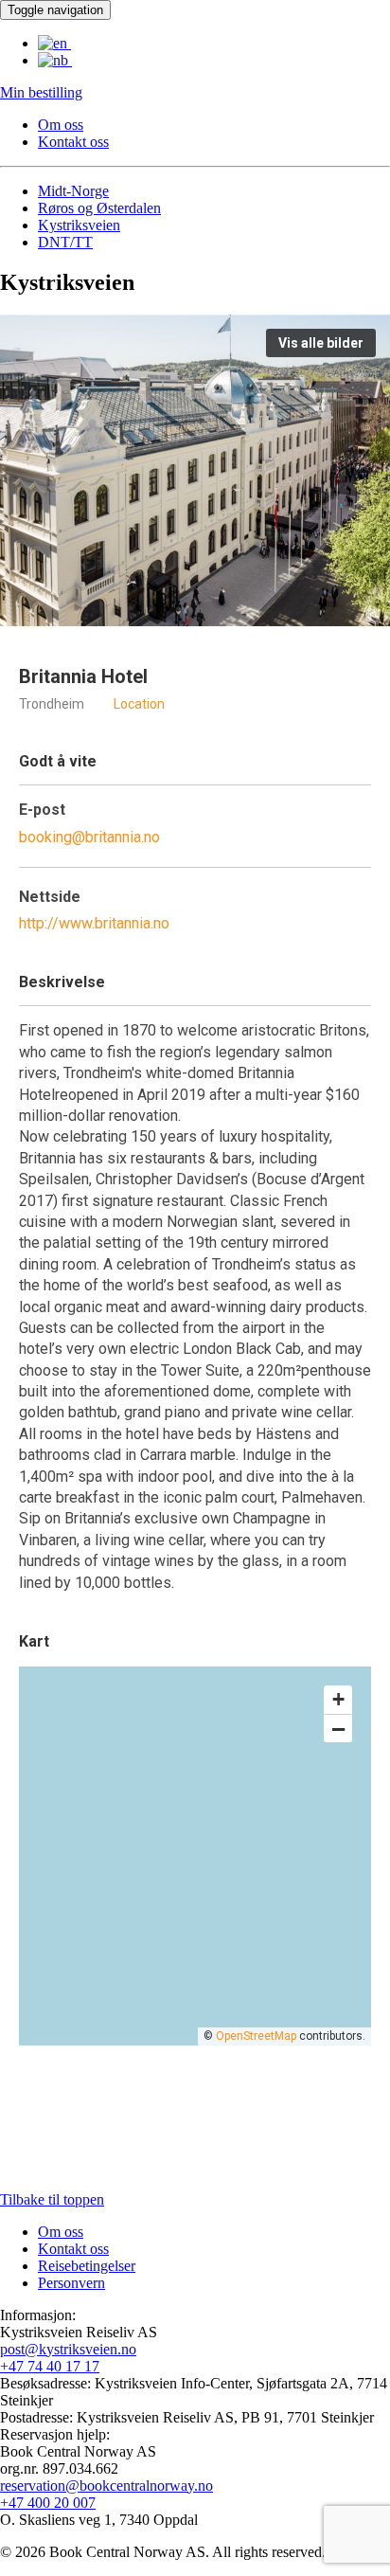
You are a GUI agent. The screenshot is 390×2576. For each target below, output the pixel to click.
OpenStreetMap (256, 2036)
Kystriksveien (79, 225)
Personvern (71, 2283)
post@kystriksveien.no (68, 2349)
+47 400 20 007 (48, 2503)
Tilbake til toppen (52, 2199)
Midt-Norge (73, 191)
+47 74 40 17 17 (50, 2366)
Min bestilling (41, 92)
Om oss (61, 125)
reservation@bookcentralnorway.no (106, 2486)
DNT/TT (65, 242)
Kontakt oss (73, 142)
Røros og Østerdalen (99, 208)
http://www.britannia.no (94, 923)
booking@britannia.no (89, 837)
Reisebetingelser (87, 2266)
